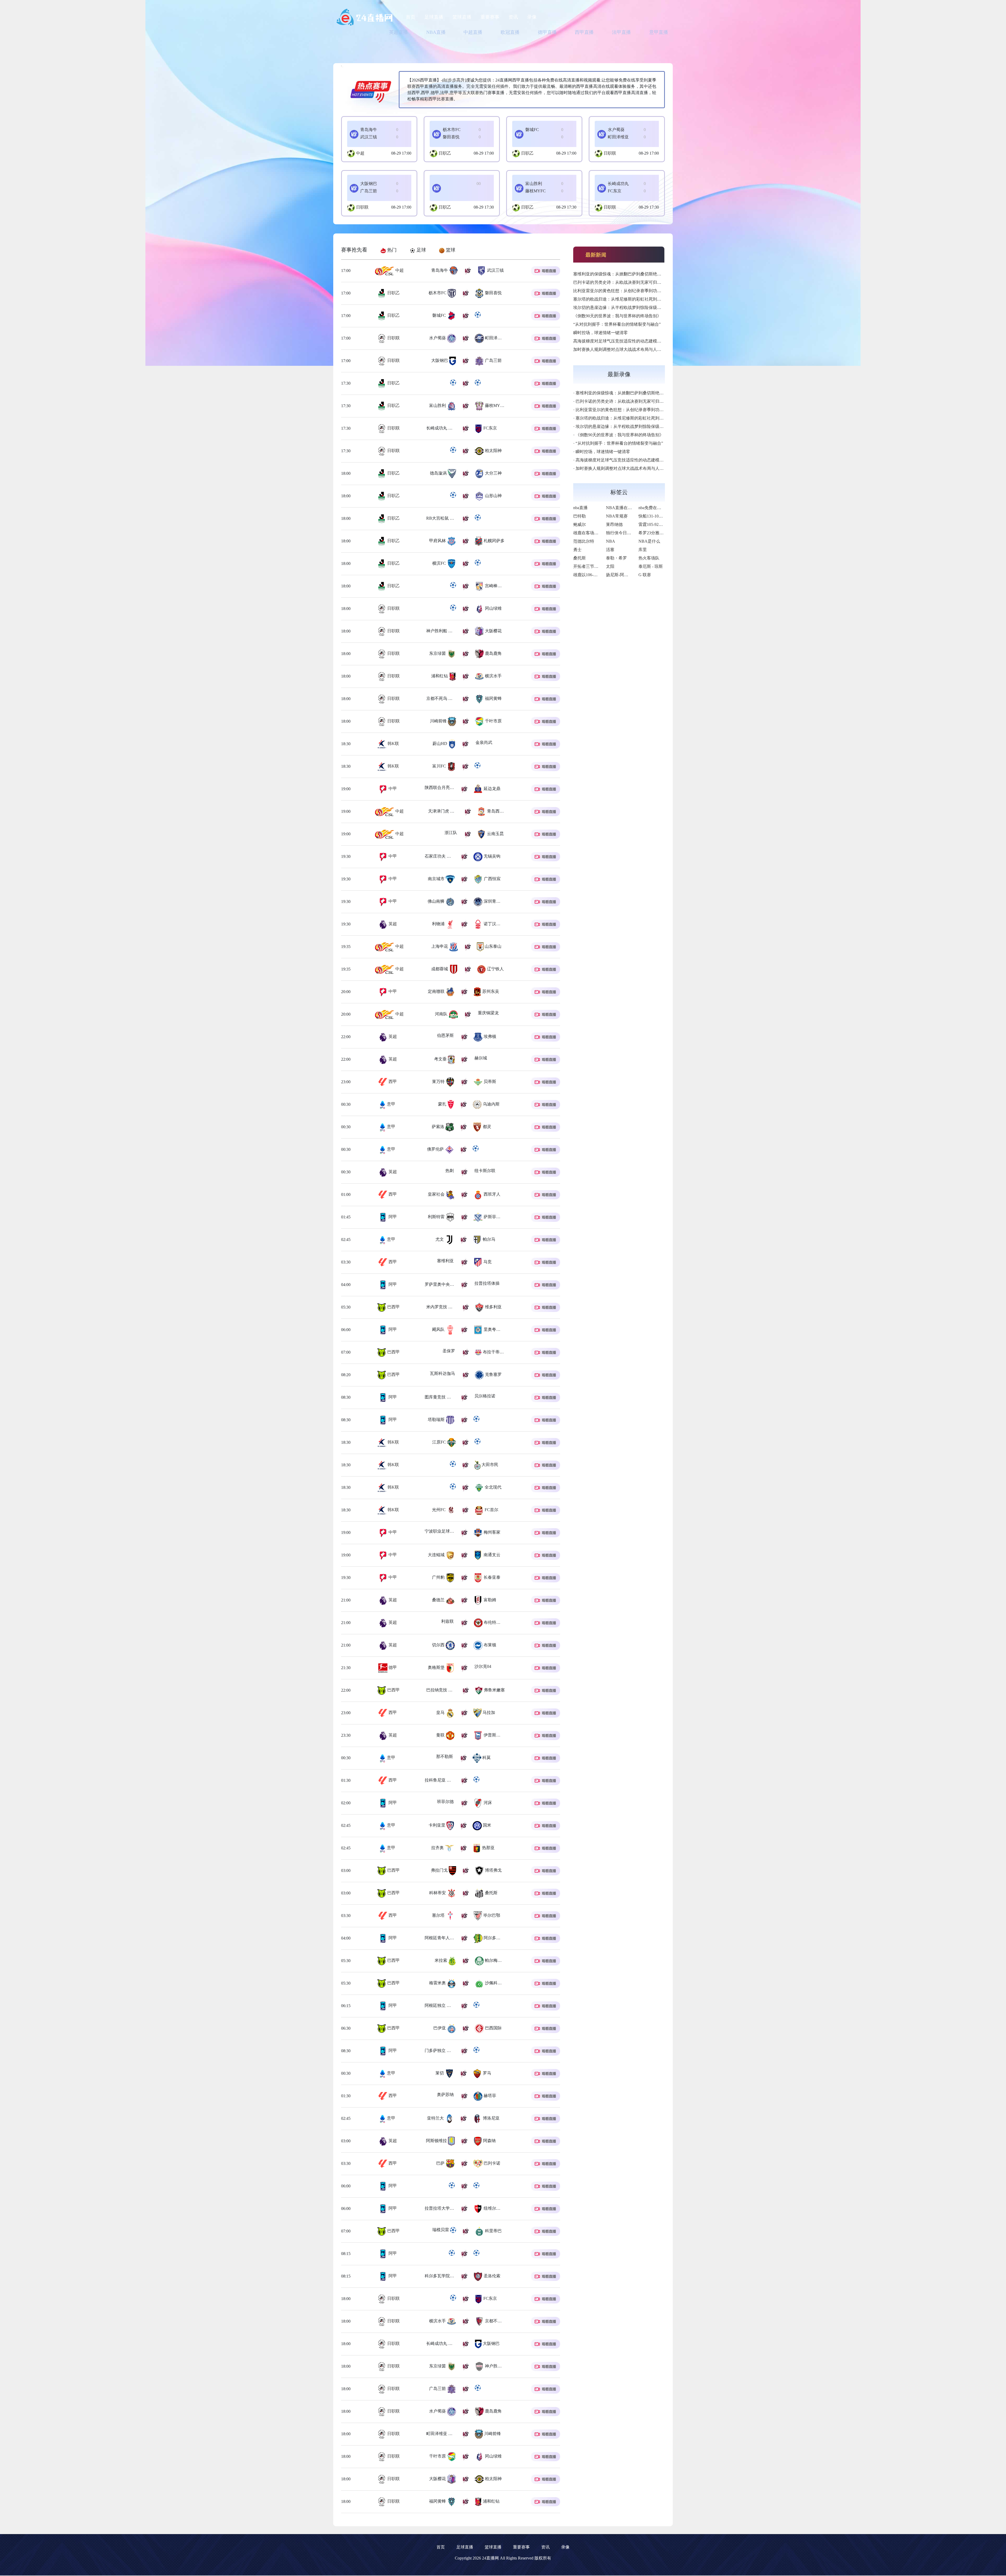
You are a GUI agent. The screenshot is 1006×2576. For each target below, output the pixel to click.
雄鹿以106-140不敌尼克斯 (597, 575)
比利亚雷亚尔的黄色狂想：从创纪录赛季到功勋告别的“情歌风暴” (634, 291)
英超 (392, 924)
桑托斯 (579, 558)
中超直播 (473, 32)
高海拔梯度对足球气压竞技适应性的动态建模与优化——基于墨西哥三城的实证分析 (651, 341)
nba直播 (580, 508)
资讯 (513, 17)
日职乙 (445, 153)
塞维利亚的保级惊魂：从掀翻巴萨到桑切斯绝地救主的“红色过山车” (636, 274)
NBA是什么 (649, 541)
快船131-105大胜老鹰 (658, 516)
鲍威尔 (579, 524)
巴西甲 (393, 1307)
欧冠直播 (510, 32)
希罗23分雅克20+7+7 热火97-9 (666, 533)
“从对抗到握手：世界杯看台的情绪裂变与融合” (617, 324)
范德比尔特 (584, 541)
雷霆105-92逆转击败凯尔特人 (665, 524)
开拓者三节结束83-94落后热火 (601, 566)
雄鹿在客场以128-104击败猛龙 (601, 533)
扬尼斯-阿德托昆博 (623, 575)
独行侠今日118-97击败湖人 (631, 533)
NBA (611, 541)
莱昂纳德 (614, 524)
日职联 (610, 153)
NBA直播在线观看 (623, 508)
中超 (360, 153)
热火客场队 (649, 558)
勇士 (577, 550)
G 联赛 (645, 575)
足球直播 (434, 17)
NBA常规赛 (617, 516)
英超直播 (398, 32)
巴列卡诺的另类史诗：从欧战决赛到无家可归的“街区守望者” (630, 282)
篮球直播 (462, 17)
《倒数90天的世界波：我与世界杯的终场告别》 (617, 316)
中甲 (392, 789)
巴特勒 (579, 516)
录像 (532, 17)
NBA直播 (436, 32)
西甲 (392, 1082)
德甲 (392, 1667)
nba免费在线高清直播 (658, 508)
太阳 (610, 566)
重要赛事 (490, 17)
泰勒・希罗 (616, 558)
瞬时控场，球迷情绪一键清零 (600, 333)
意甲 (390, 1104)
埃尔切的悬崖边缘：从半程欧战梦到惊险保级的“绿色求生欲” (630, 307)
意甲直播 (659, 32)
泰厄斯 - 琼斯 (651, 566)
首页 (411, 17)
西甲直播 (584, 32)
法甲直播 (621, 32)
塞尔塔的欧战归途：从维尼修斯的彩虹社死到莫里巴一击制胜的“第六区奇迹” (644, 299)
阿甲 (392, 1217)
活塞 (610, 550)
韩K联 (393, 744)
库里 (643, 550)
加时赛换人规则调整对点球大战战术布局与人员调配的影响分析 (632, 349)
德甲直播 (547, 32)
